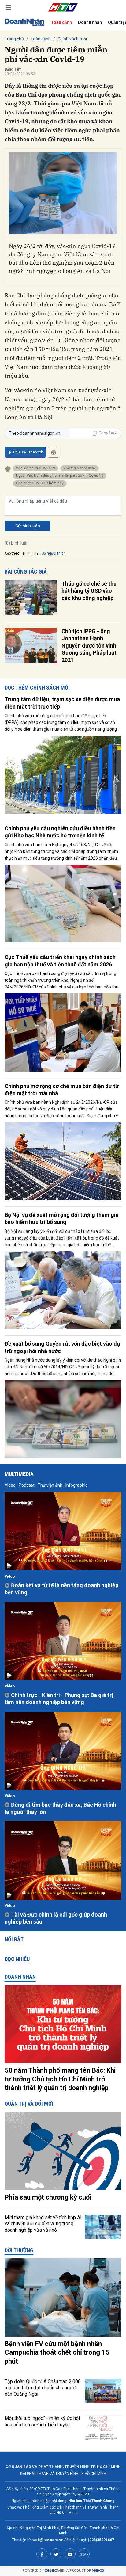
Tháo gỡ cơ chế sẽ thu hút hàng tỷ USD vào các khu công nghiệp (89, 591)
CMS (54, 2571)
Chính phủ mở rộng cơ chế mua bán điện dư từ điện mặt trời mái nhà (62, 1090)
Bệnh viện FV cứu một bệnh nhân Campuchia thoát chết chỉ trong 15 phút (57, 2352)
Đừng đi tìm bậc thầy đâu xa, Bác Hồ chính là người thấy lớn (60, 1808)
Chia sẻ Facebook (28, 452)
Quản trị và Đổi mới (29, 2104)
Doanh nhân (90, 22)
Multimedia (19, 1474)
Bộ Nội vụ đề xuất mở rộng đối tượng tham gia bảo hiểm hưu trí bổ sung (62, 1218)
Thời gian (30, 554)
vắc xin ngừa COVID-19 (35, 468)
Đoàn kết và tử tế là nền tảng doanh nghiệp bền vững (61, 1589)
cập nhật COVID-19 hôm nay (40, 483)
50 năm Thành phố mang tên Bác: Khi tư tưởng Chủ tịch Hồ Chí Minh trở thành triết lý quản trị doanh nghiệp (60, 2079)
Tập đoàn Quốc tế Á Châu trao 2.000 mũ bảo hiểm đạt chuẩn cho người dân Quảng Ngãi (43, 2388)
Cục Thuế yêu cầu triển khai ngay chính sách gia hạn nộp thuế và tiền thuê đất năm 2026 (60, 961)
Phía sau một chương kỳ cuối (48, 2197)
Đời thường (19, 2250)
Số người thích (54, 553)
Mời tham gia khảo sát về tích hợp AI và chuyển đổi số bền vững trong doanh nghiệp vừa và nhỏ (43, 2224)
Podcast (27, 1485)
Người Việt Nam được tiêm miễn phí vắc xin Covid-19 (60, 476)
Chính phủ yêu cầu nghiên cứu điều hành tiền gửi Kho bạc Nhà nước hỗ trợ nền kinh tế (60, 832)
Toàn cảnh (61, 22)
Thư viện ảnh (50, 1485)
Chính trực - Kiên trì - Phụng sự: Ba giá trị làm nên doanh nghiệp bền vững (59, 1699)
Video (10, 1485)
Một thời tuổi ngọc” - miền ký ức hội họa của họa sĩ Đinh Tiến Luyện (42, 2421)
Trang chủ (14, 39)
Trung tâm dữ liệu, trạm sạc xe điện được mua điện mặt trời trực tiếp (62, 703)
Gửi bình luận (28, 526)
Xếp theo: (12, 553)
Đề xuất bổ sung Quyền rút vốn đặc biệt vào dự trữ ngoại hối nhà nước (62, 1347)
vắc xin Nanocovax (80, 468)
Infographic (76, 1485)
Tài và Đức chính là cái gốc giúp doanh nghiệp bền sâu (56, 1918)
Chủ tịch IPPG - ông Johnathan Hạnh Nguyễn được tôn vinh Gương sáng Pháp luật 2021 (89, 646)
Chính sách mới (72, 39)
